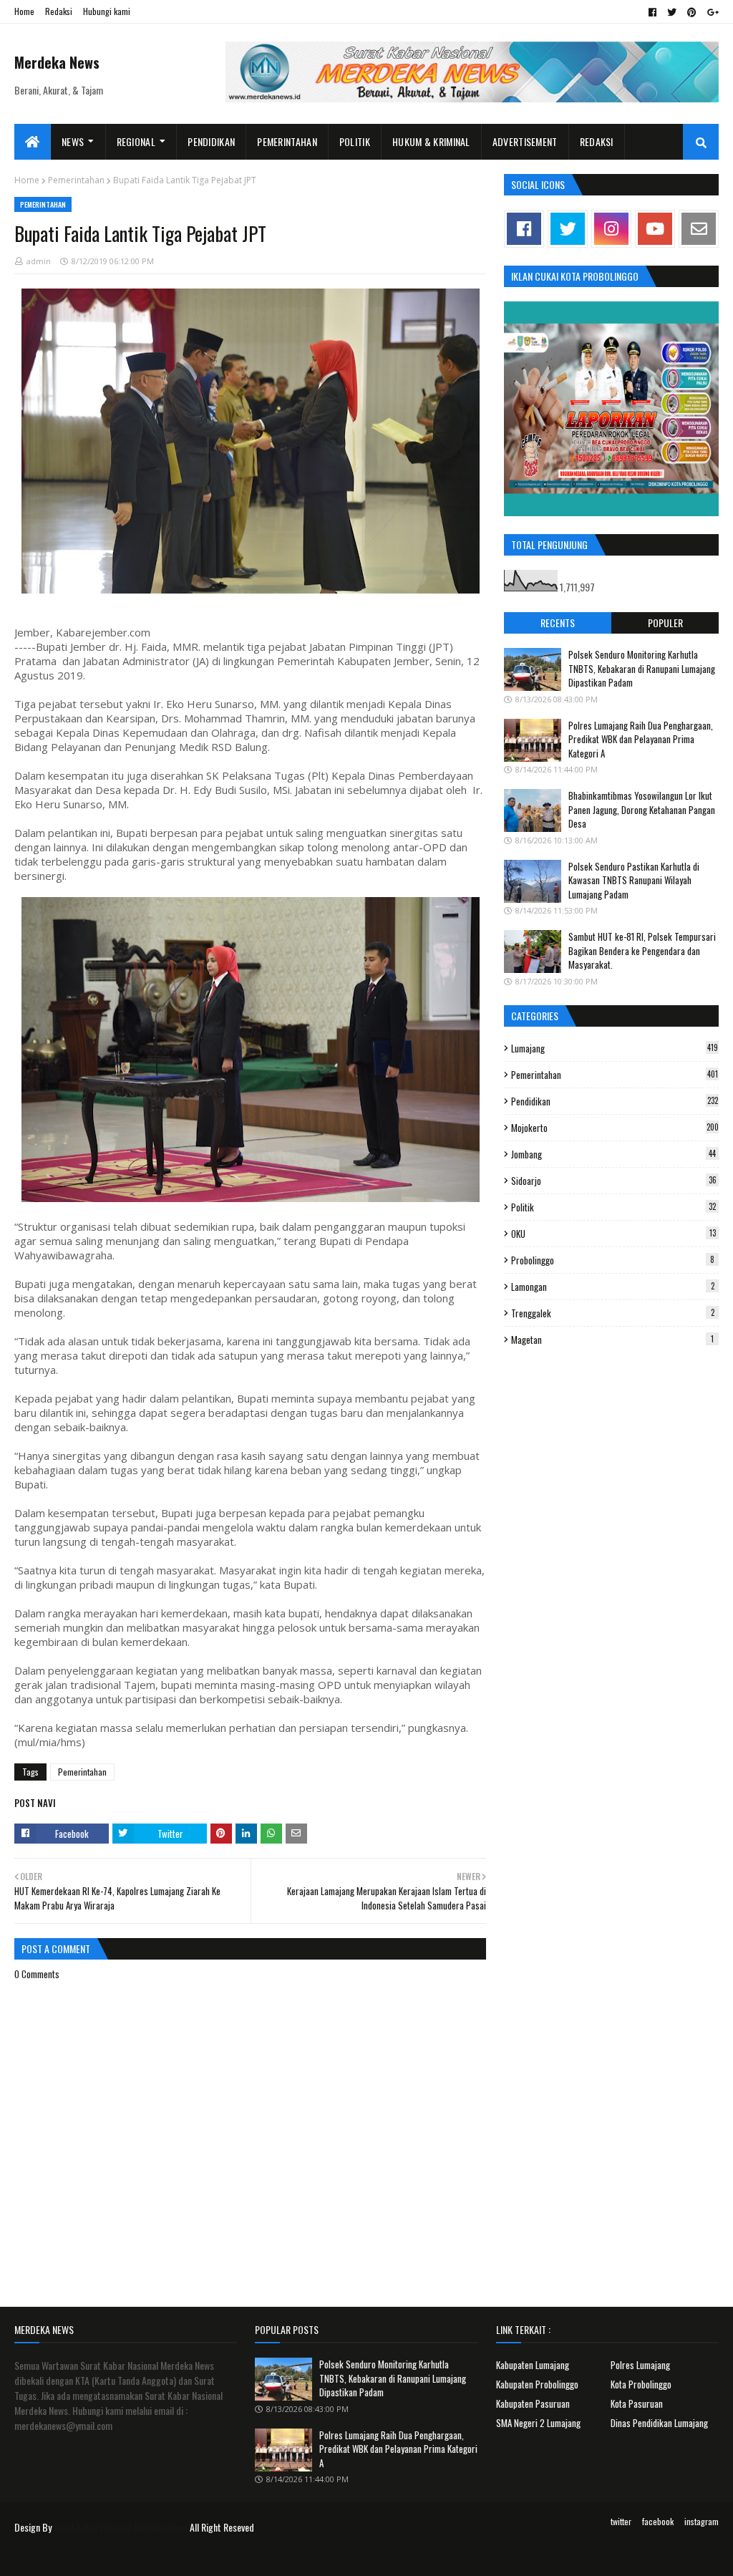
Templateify (70, 2556)
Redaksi (59, 11)
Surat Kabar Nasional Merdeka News (121, 2527)
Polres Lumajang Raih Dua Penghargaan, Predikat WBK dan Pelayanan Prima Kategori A (641, 739)
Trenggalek (613, 1313)
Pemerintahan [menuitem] (287, 141)
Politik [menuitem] (355, 141)
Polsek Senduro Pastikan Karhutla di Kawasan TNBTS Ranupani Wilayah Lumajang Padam (634, 880)
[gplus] (711, 12)
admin (39, 261)
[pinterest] (692, 12)
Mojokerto (615, 1128)
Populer (665, 623)
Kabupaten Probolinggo (537, 2384)
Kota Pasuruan (637, 2403)
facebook (658, 2521)
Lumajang (615, 1048)
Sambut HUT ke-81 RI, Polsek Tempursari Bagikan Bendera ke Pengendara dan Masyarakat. (642, 950)
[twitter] (672, 12)
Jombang (613, 1154)
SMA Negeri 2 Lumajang (538, 2423)
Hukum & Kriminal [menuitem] (431, 141)
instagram (702, 2521)
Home (24, 11)
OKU (613, 1234)
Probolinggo (613, 1260)
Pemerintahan (76, 180)
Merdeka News (57, 62)
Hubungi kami (107, 11)
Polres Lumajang (640, 2365)
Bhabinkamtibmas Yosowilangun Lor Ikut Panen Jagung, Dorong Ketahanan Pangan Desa (642, 809)
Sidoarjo (614, 1181)
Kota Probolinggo (641, 2384)
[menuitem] (33, 142)
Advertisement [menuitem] (525, 141)
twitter (621, 2521)
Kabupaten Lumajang (533, 2365)
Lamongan (613, 1287)
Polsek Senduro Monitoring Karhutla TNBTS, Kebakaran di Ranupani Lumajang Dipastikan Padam (642, 668)
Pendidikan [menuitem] (211, 141)
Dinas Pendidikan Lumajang (659, 2423)
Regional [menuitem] (136, 141)
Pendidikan (615, 1101)
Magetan (612, 1340)
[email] (699, 229)
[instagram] (611, 229)
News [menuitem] (73, 141)
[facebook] (652, 12)
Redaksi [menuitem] (597, 141)
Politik (613, 1207)
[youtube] (655, 229)
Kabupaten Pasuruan (533, 2403)
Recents (558, 623)
